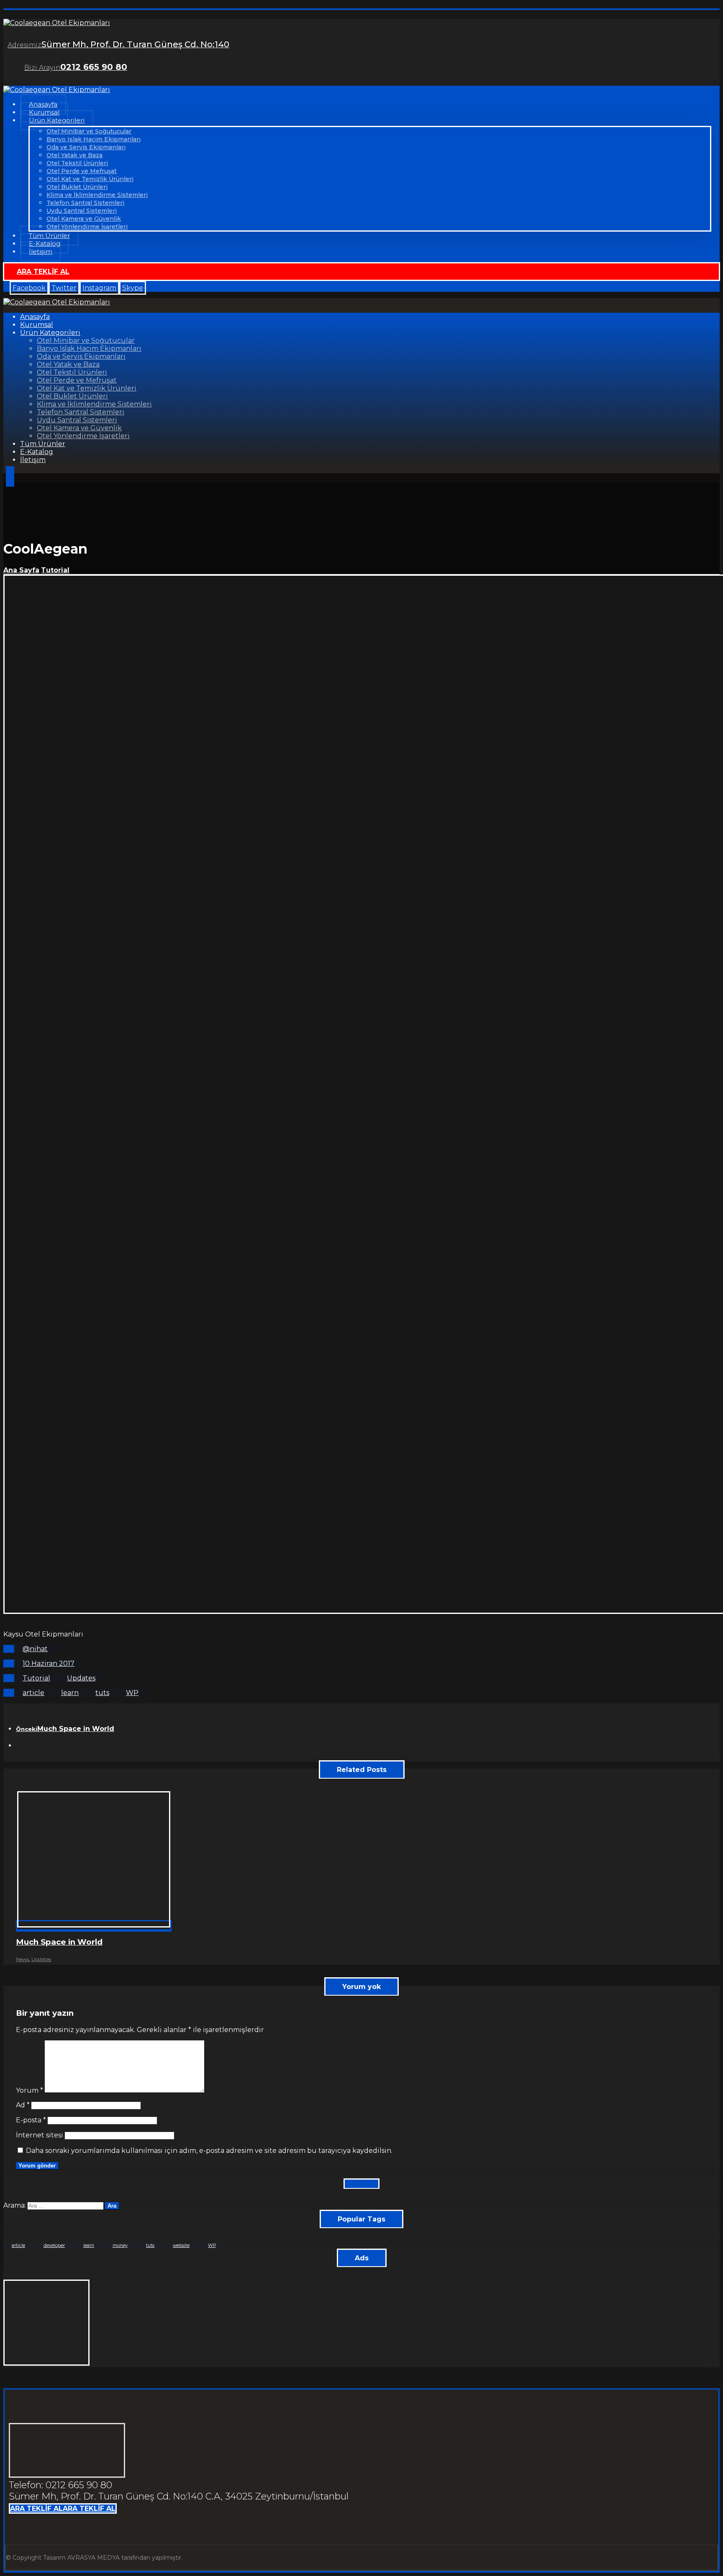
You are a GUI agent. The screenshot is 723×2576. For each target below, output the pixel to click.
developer (54, 2245)
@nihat (35, 1649)
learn (70, 1693)
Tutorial (36, 1678)
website (181, 2245)
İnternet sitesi (40, 2135)
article (33, 1693)
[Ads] (46, 2363)
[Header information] (10, 478)
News (22, 1959)
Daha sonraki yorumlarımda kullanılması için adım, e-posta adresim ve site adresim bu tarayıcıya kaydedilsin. (209, 2151)
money (120, 2245)
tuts (102, 1693)
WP (132, 1693)
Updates (81, 1678)
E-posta (31, 2120)
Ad (23, 2105)
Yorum (29, 2090)
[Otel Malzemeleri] (57, 23)
